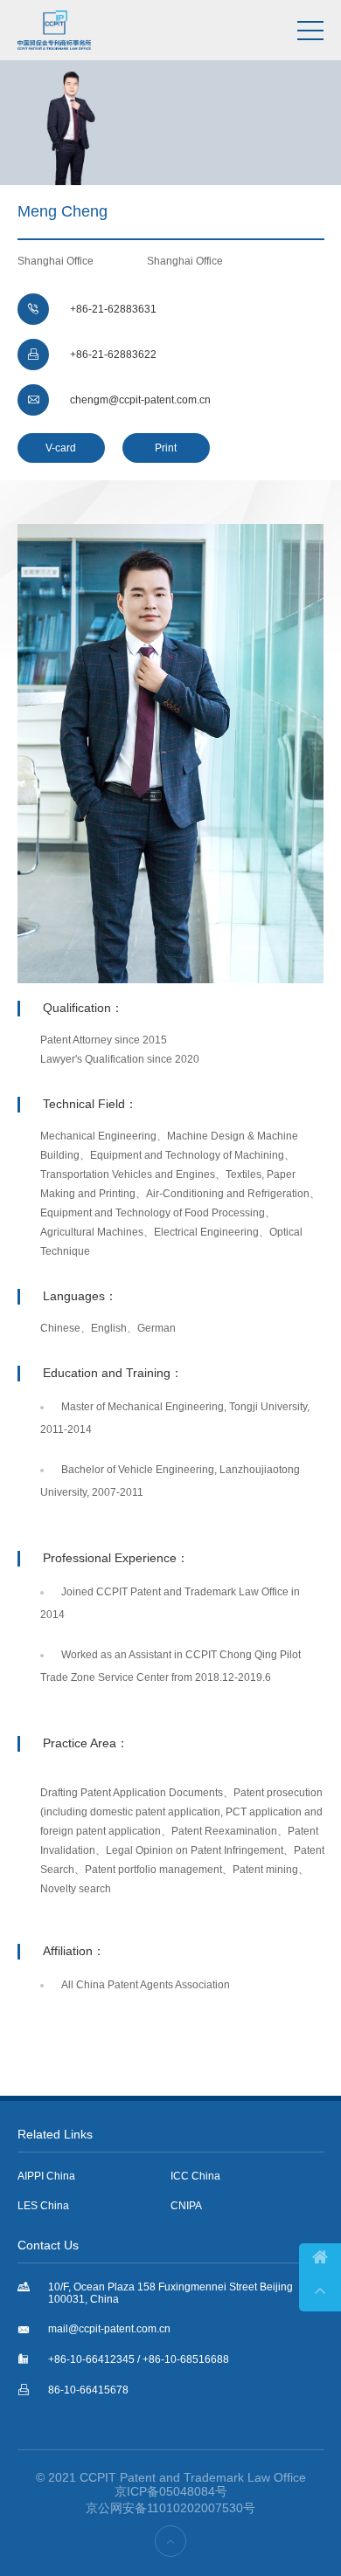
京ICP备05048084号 (171, 2491)
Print (166, 448)
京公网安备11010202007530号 (170, 2508)
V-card (61, 448)
